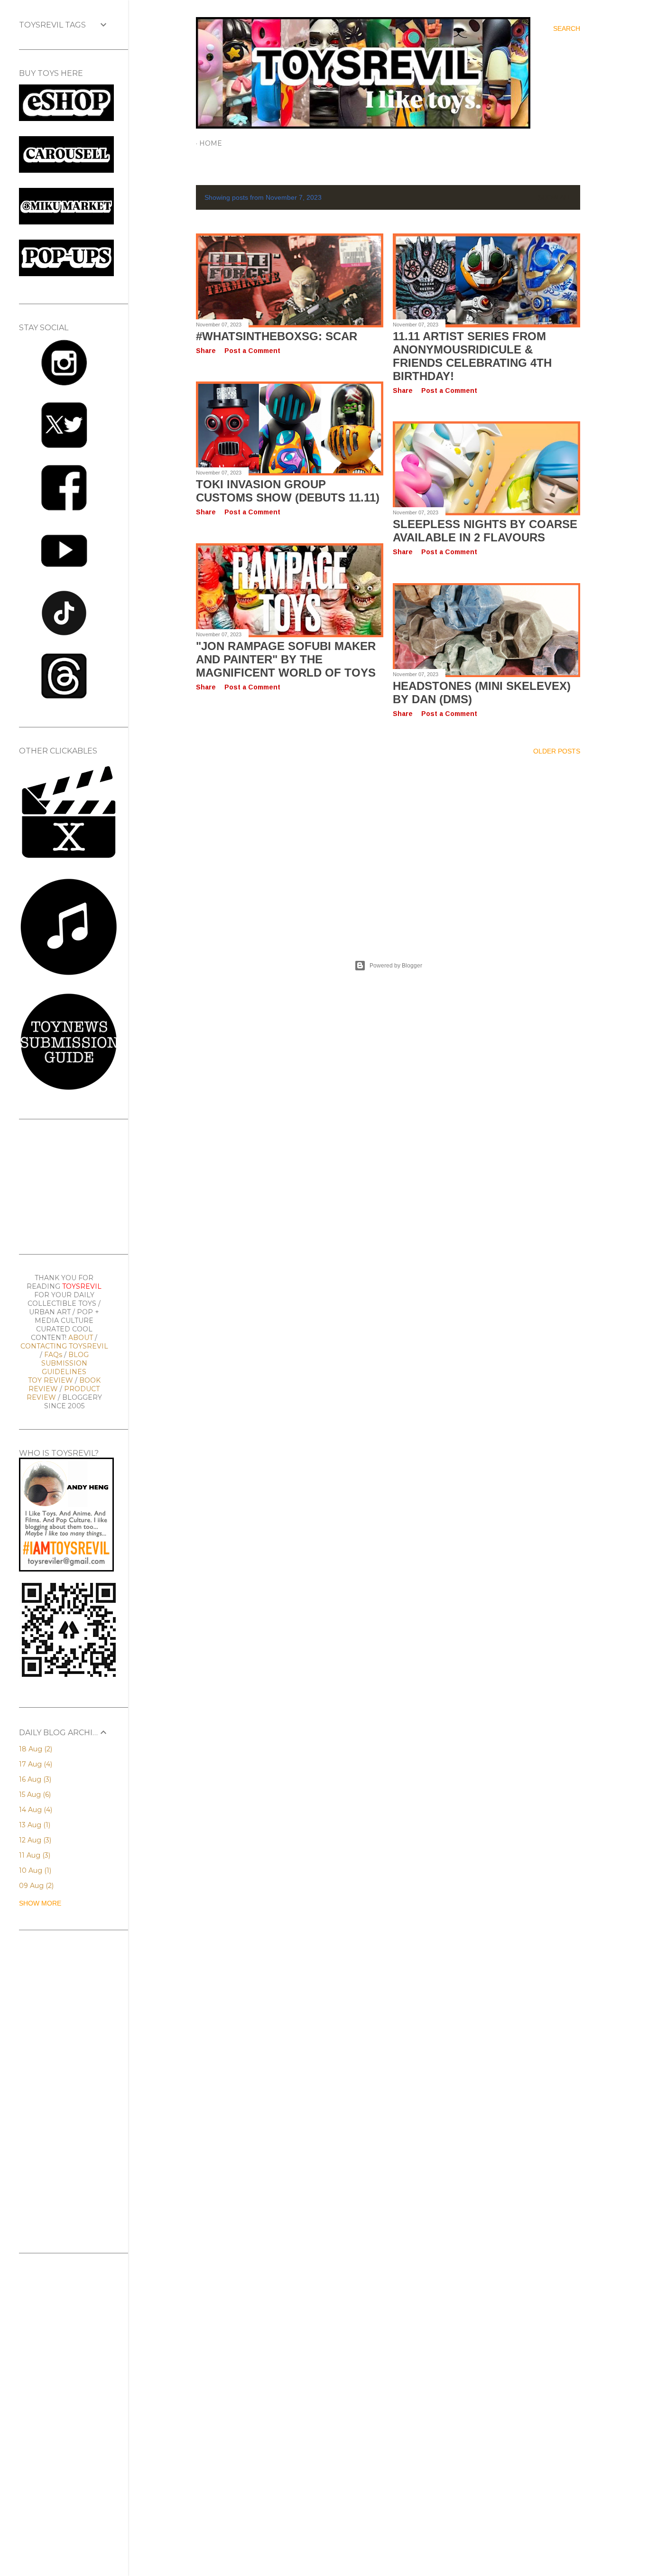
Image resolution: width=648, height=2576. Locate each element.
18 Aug (35, 1749)
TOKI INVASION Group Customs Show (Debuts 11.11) (288, 491)
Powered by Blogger (396, 966)
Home (211, 143)
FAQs (53, 1355)
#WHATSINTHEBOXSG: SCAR (277, 336)
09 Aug (35, 1886)
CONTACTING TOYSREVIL (64, 1346)
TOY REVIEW (51, 1380)
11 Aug (34, 1855)
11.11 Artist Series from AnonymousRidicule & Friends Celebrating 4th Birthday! (472, 356)
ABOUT (81, 1338)
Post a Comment (252, 351)
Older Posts (557, 751)
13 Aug (34, 1825)
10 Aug (34, 1870)
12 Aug (34, 1840)
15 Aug (34, 1795)
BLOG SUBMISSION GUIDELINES (65, 1363)
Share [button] (206, 351)
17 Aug (35, 1764)
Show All (555, 197)
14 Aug (35, 1810)
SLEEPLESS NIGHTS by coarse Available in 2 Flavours (485, 531)
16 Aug (34, 1779)
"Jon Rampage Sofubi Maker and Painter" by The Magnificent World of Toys (286, 659)
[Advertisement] (388, 846)
